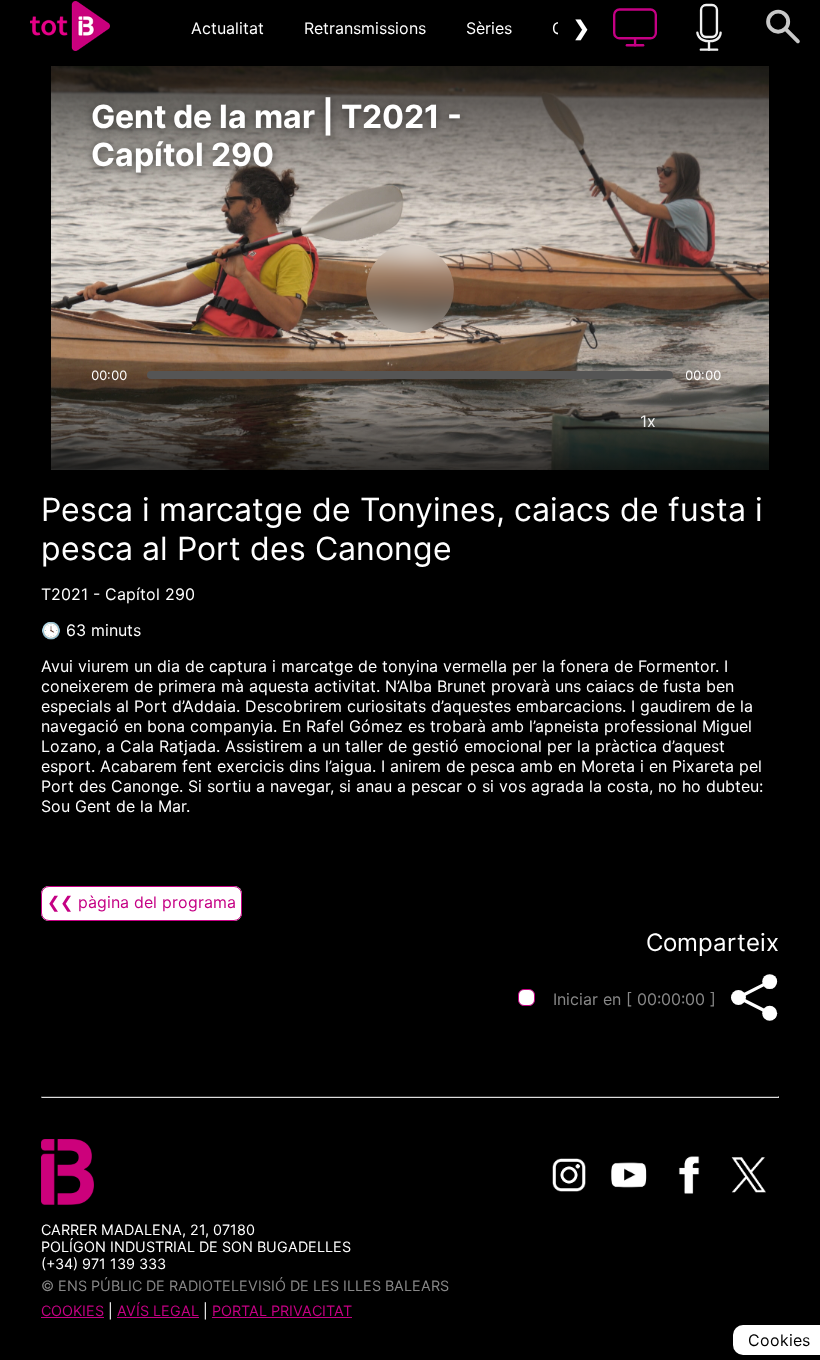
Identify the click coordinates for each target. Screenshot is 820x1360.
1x (648, 421)
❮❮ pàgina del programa (141, 902)
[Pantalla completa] (708, 421)
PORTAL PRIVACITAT (282, 1310)
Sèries (489, 28)
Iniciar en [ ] (634, 999)
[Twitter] (749, 1175)
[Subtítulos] (528, 421)
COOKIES (72, 1310)
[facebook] (689, 1175)
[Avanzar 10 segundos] (515, 289)
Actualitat (227, 28)
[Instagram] (569, 1175)
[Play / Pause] (410, 289)
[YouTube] (629, 1175)
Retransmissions (365, 28)
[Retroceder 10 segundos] (305, 289)
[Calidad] (588, 421)
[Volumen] (112, 421)
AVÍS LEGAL (158, 1310)
